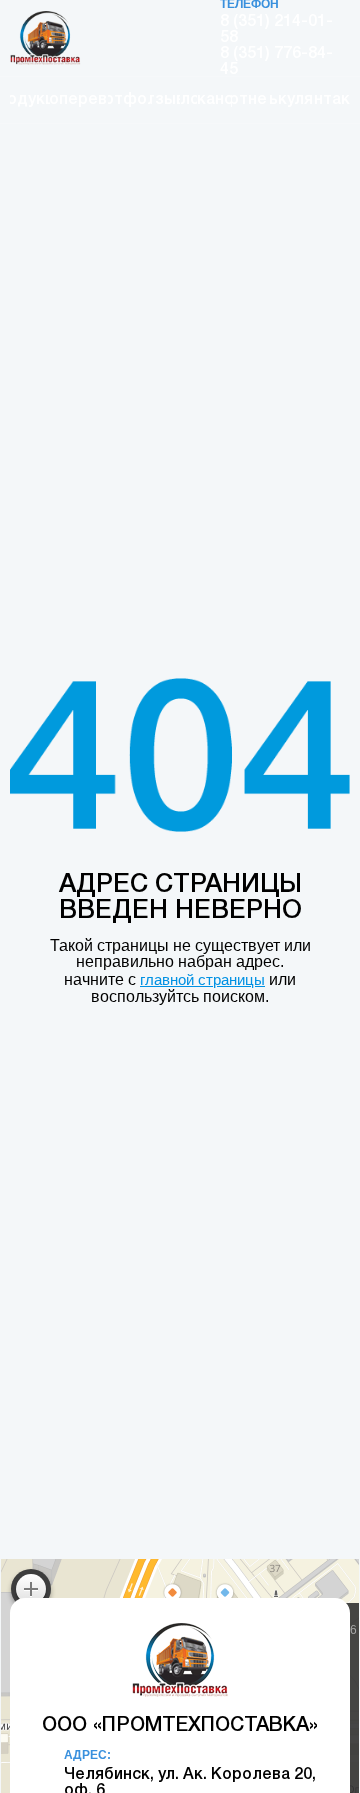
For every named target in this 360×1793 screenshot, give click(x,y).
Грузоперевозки (79, 100)
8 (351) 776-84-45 (276, 62)
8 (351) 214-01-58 (276, 30)
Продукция (30, 100)
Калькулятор (291, 100)
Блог (189, 100)
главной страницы (202, 979)
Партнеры (249, 100)
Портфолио (129, 100)
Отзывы (165, 100)
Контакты (332, 100)
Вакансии (214, 100)
